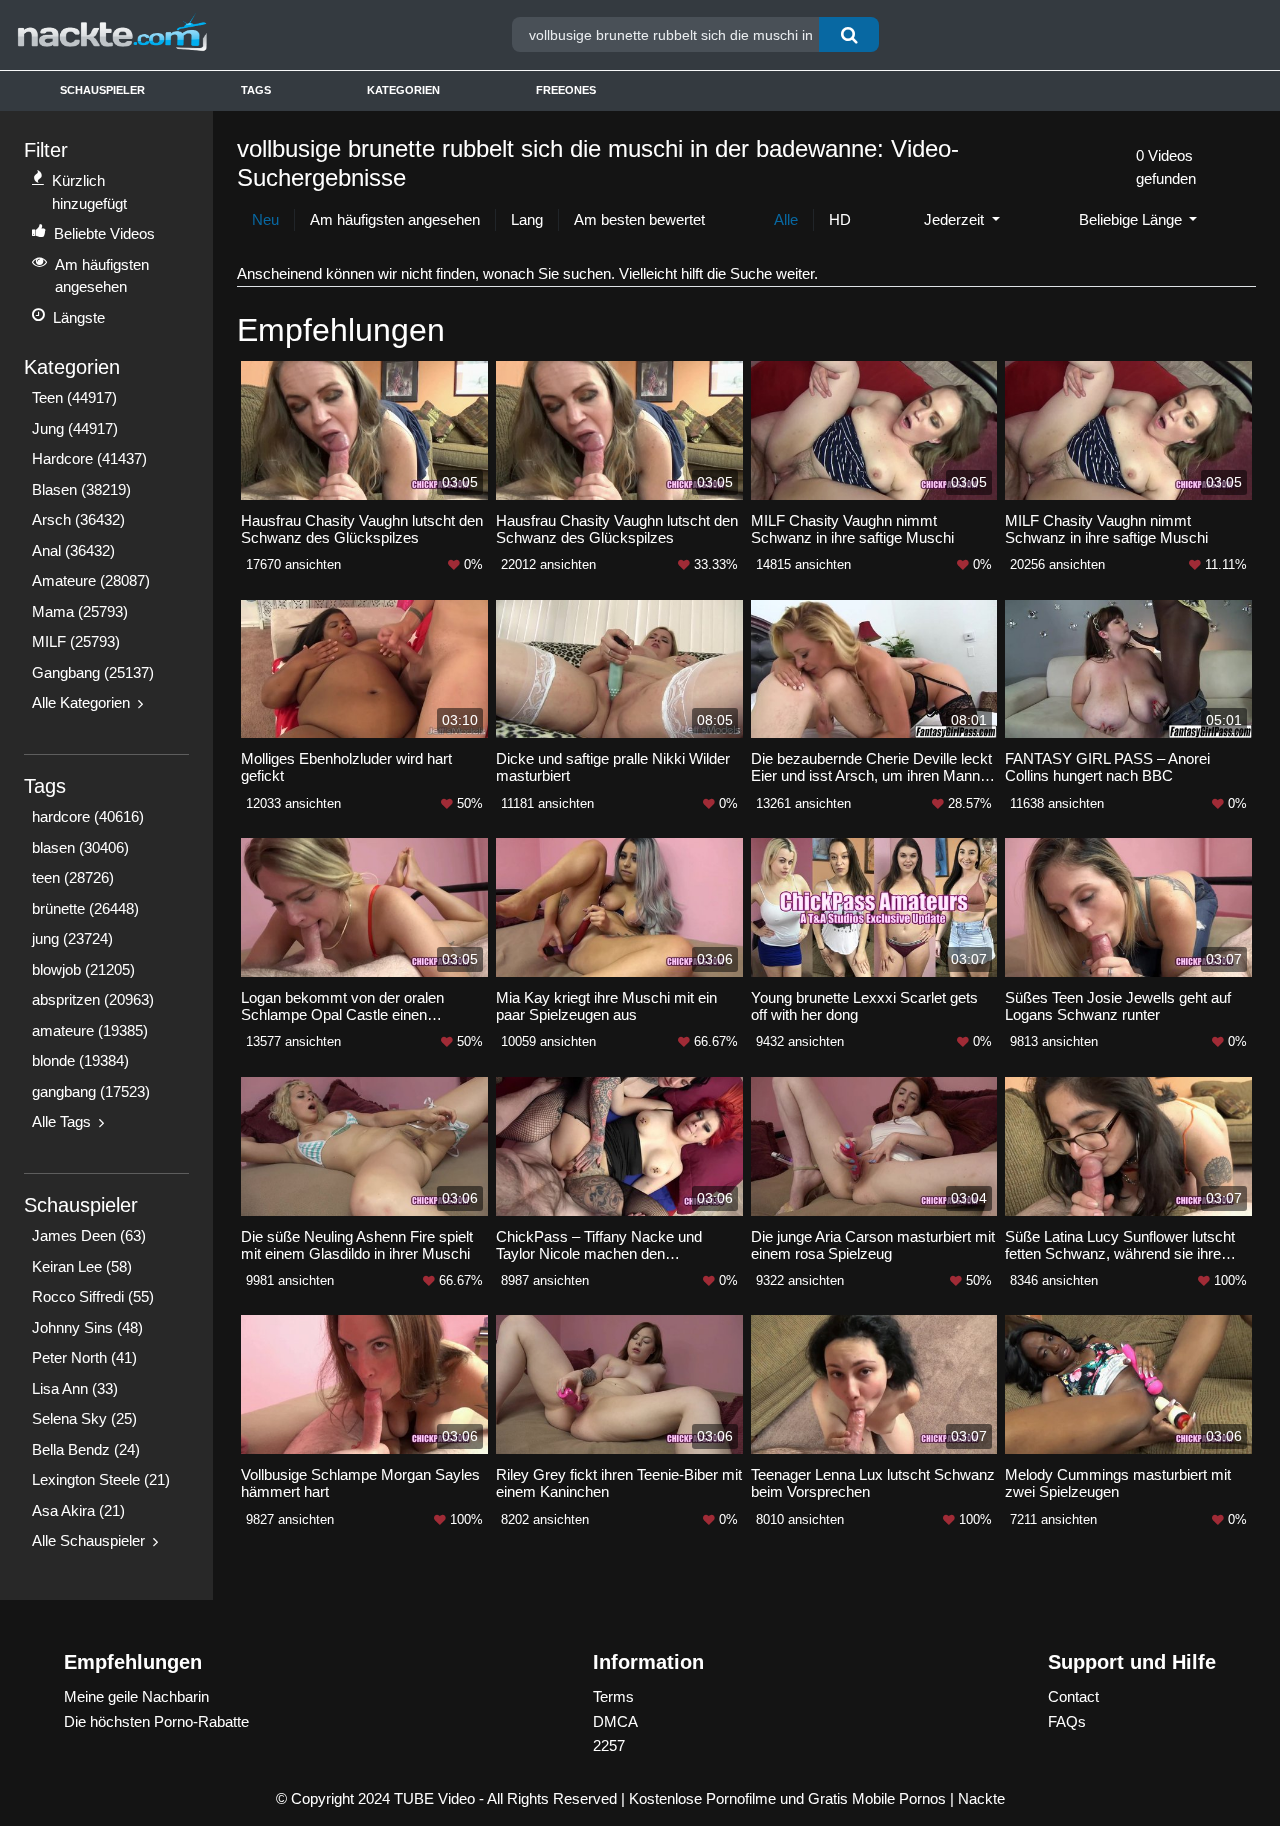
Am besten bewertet (639, 219)
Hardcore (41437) (89, 458)
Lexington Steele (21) (101, 1479)
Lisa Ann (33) (75, 1388)
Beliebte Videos (104, 233)
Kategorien (403, 90)
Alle (786, 219)
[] (849, 34)
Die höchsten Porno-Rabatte (156, 1721)
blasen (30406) (80, 847)
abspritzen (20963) (93, 999)
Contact (1073, 1696)
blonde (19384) (80, 1060)
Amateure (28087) (91, 580)
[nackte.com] (169, 35)
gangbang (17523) (91, 1091)
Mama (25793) (80, 611)
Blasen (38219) (81, 489)
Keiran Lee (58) (82, 1266)
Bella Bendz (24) (86, 1449)
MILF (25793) (76, 641)
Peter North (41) (84, 1357)
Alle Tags (61, 1121)
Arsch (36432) (78, 519)
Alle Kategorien (81, 702)
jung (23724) (72, 938)
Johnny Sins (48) (87, 1327)
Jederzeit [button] (956, 219)
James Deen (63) (89, 1235)
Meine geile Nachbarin (136, 1696)
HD (840, 219)
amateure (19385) (90, 1030)
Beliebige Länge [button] (1132, 219)
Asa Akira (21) (78, 1510)
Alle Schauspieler (88, 1540)
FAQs (1067, 1721)
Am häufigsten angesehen (102, 276)
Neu (265, 219)
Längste (79, 317)
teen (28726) (73, 877)
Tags (256, 90)
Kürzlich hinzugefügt (89, 192)
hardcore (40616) (88, 816)
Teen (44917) (74, 397)
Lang (527, 219)
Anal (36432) (73, 550)
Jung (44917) (75, 428)
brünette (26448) (85, 908)
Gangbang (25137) (93, 672)
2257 (609, 1745)
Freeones (566, 90)
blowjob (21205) (83, 969)
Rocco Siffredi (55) (93, 1296)
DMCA (615, 1721)
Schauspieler (102, 90)
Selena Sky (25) (84, 1418)
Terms (613, 1696)
